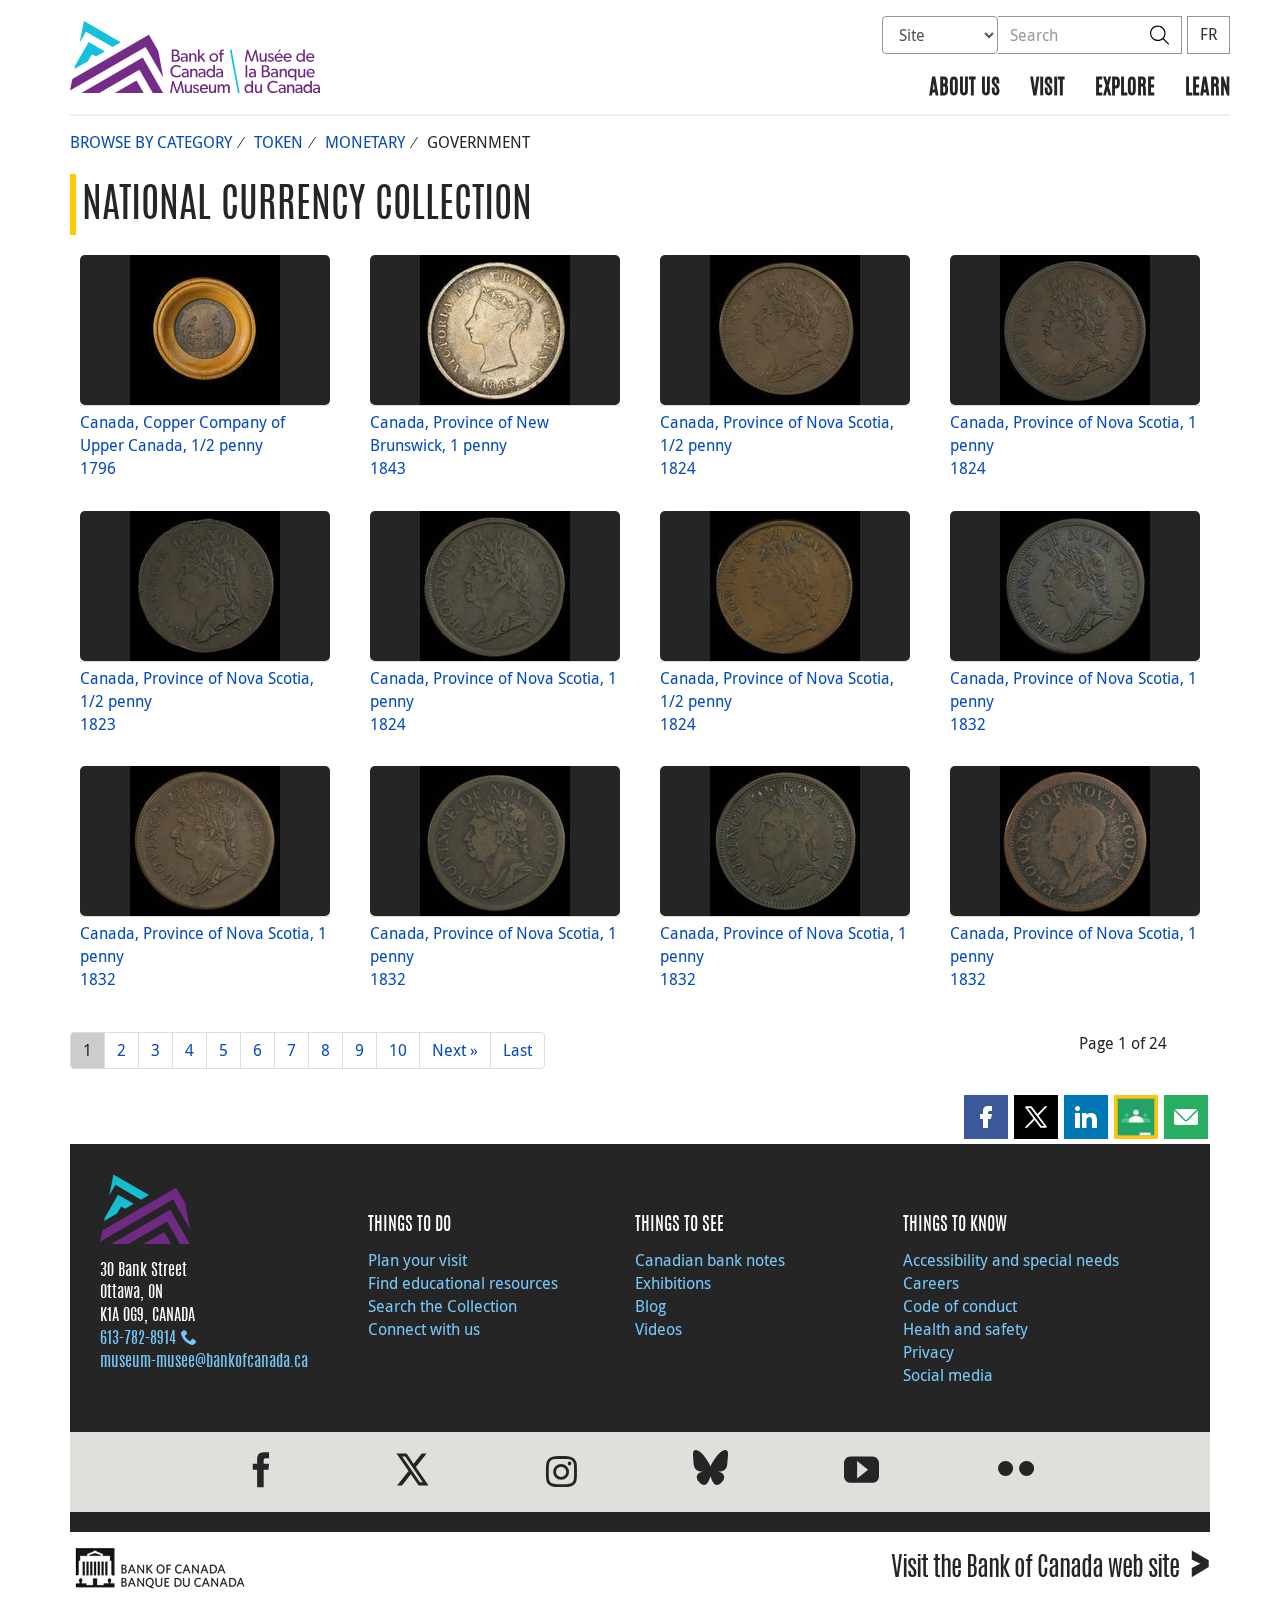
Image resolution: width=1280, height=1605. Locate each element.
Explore (1125, 88)
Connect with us (424, 1329)
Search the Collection (442, 1306)
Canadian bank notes (710, 1260)
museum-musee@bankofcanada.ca (204, 1362)
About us (964, 88)
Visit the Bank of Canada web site (1050, 1570)
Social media (948, 1375)
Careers (931, 1283)
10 (398, 1050)
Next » (455, 1050)
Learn (1207, 88)
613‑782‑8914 (138, 1339)
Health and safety (965, 1329)
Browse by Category (151, 142)
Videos (658, 1329)
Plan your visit (417, 1260)
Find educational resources (463, 1283)
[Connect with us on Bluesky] (710, 1471)
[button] (986, 1117)
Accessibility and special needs (1011, 1260)
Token (278, 142)
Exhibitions (673, 1283)
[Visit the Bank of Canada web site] (350, 1568)
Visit (1047, 88)
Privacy (928, 1352)
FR (1208, 34)
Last (517, 1050)
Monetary (365, 142)
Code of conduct (960, 1306)
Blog (650, 1306)
